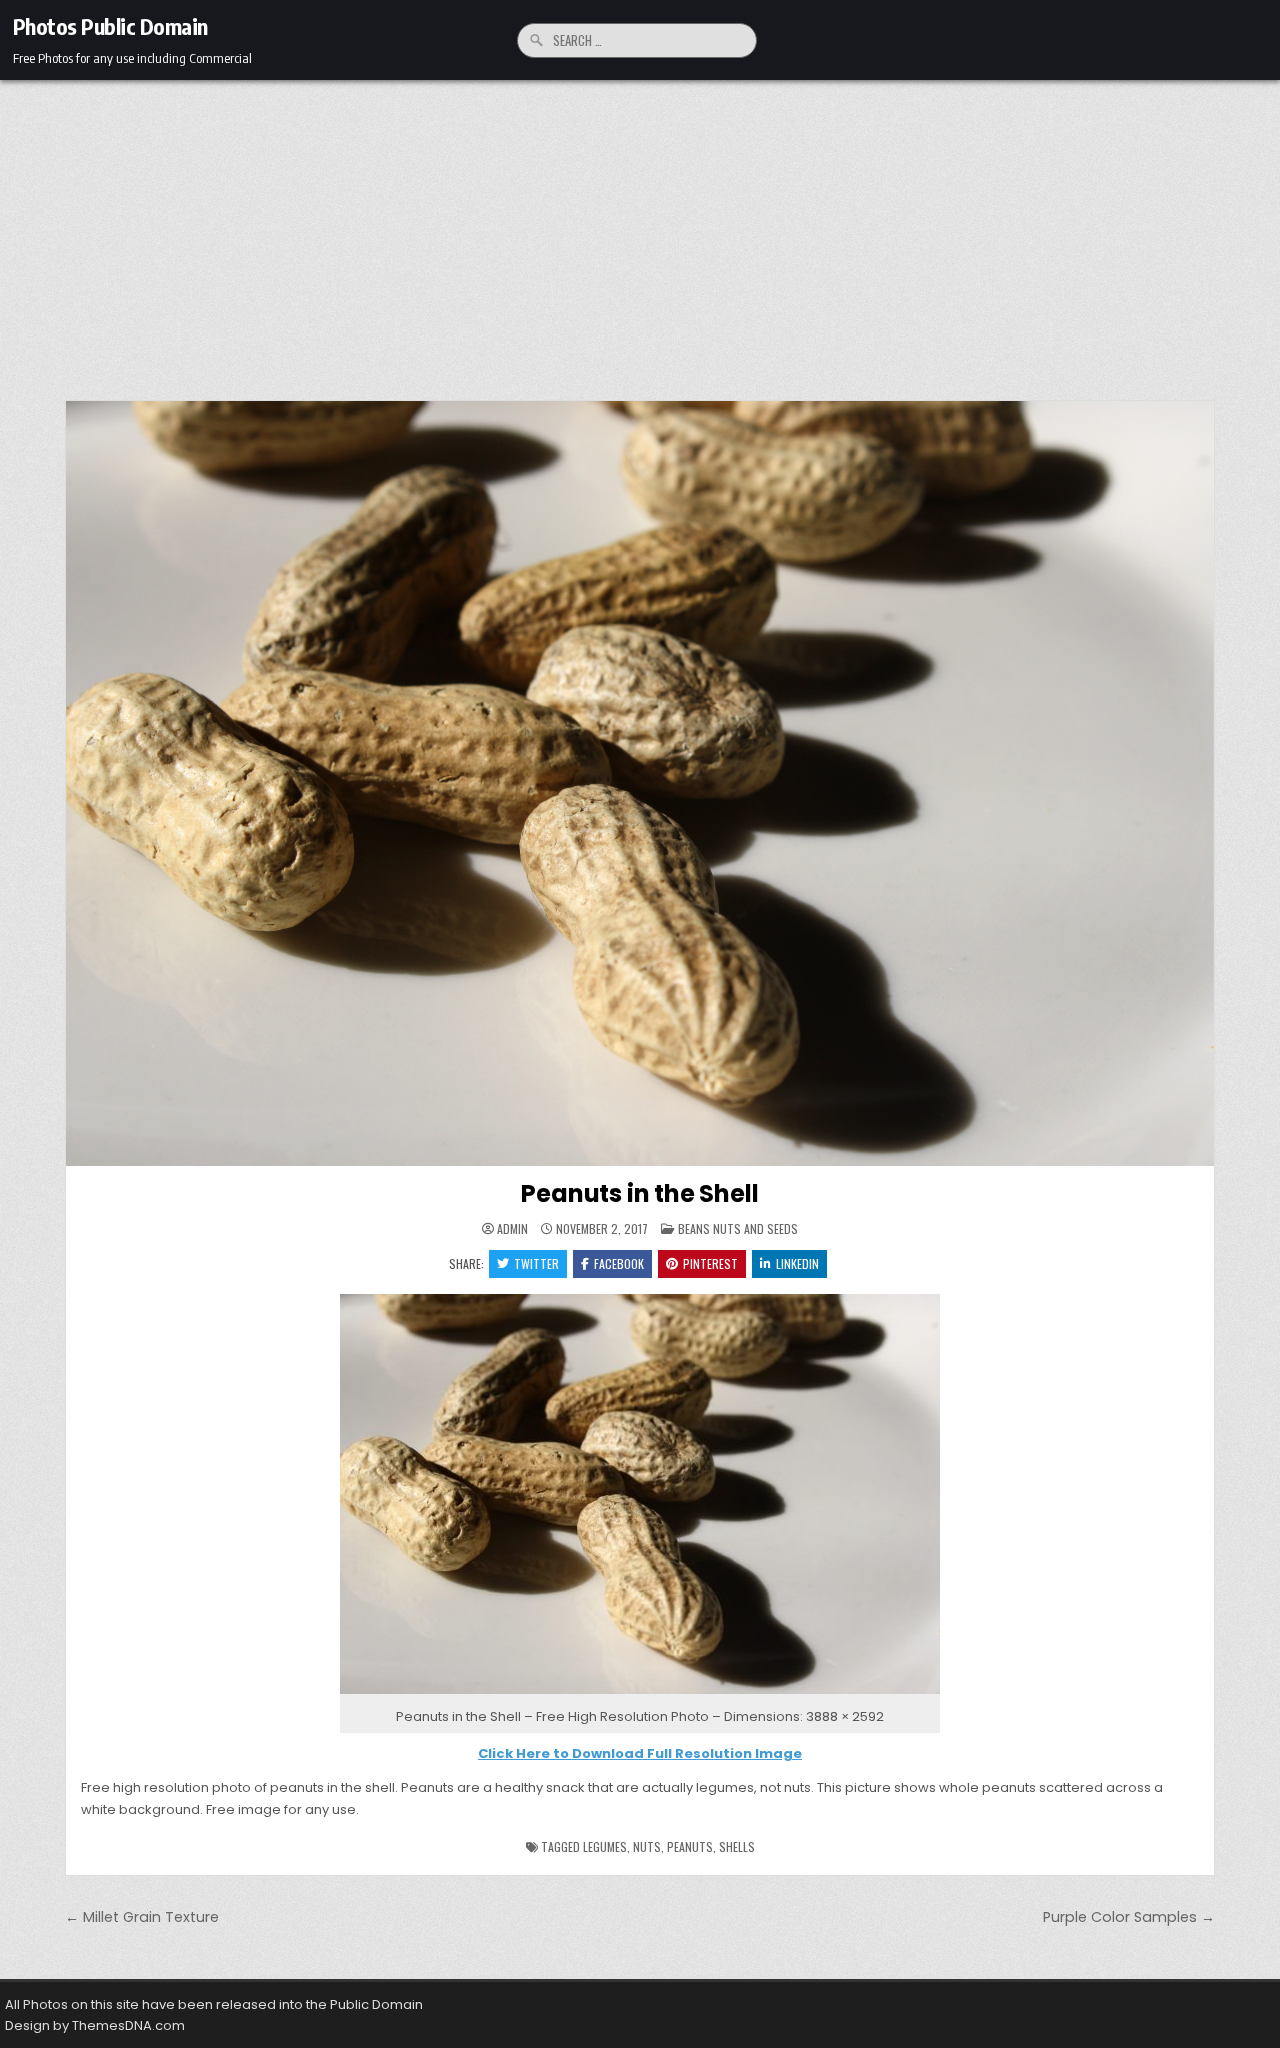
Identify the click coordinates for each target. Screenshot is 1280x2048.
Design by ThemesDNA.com (95, 2025)
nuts (647, 1846)
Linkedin (797, 1263)
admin (512, 1229)
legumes (605, 1846)
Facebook (619, 1263)
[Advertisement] (640, 230)
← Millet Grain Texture (142, 1917)
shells (737, 1846)
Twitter (536, 1263)
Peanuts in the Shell (639, 1193)
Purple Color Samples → (1129, 1917)
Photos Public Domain (110, 26)
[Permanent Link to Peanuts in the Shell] (640, 783)
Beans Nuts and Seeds (738, 1228)
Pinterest (710, 1263)
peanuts (690, 1846)
